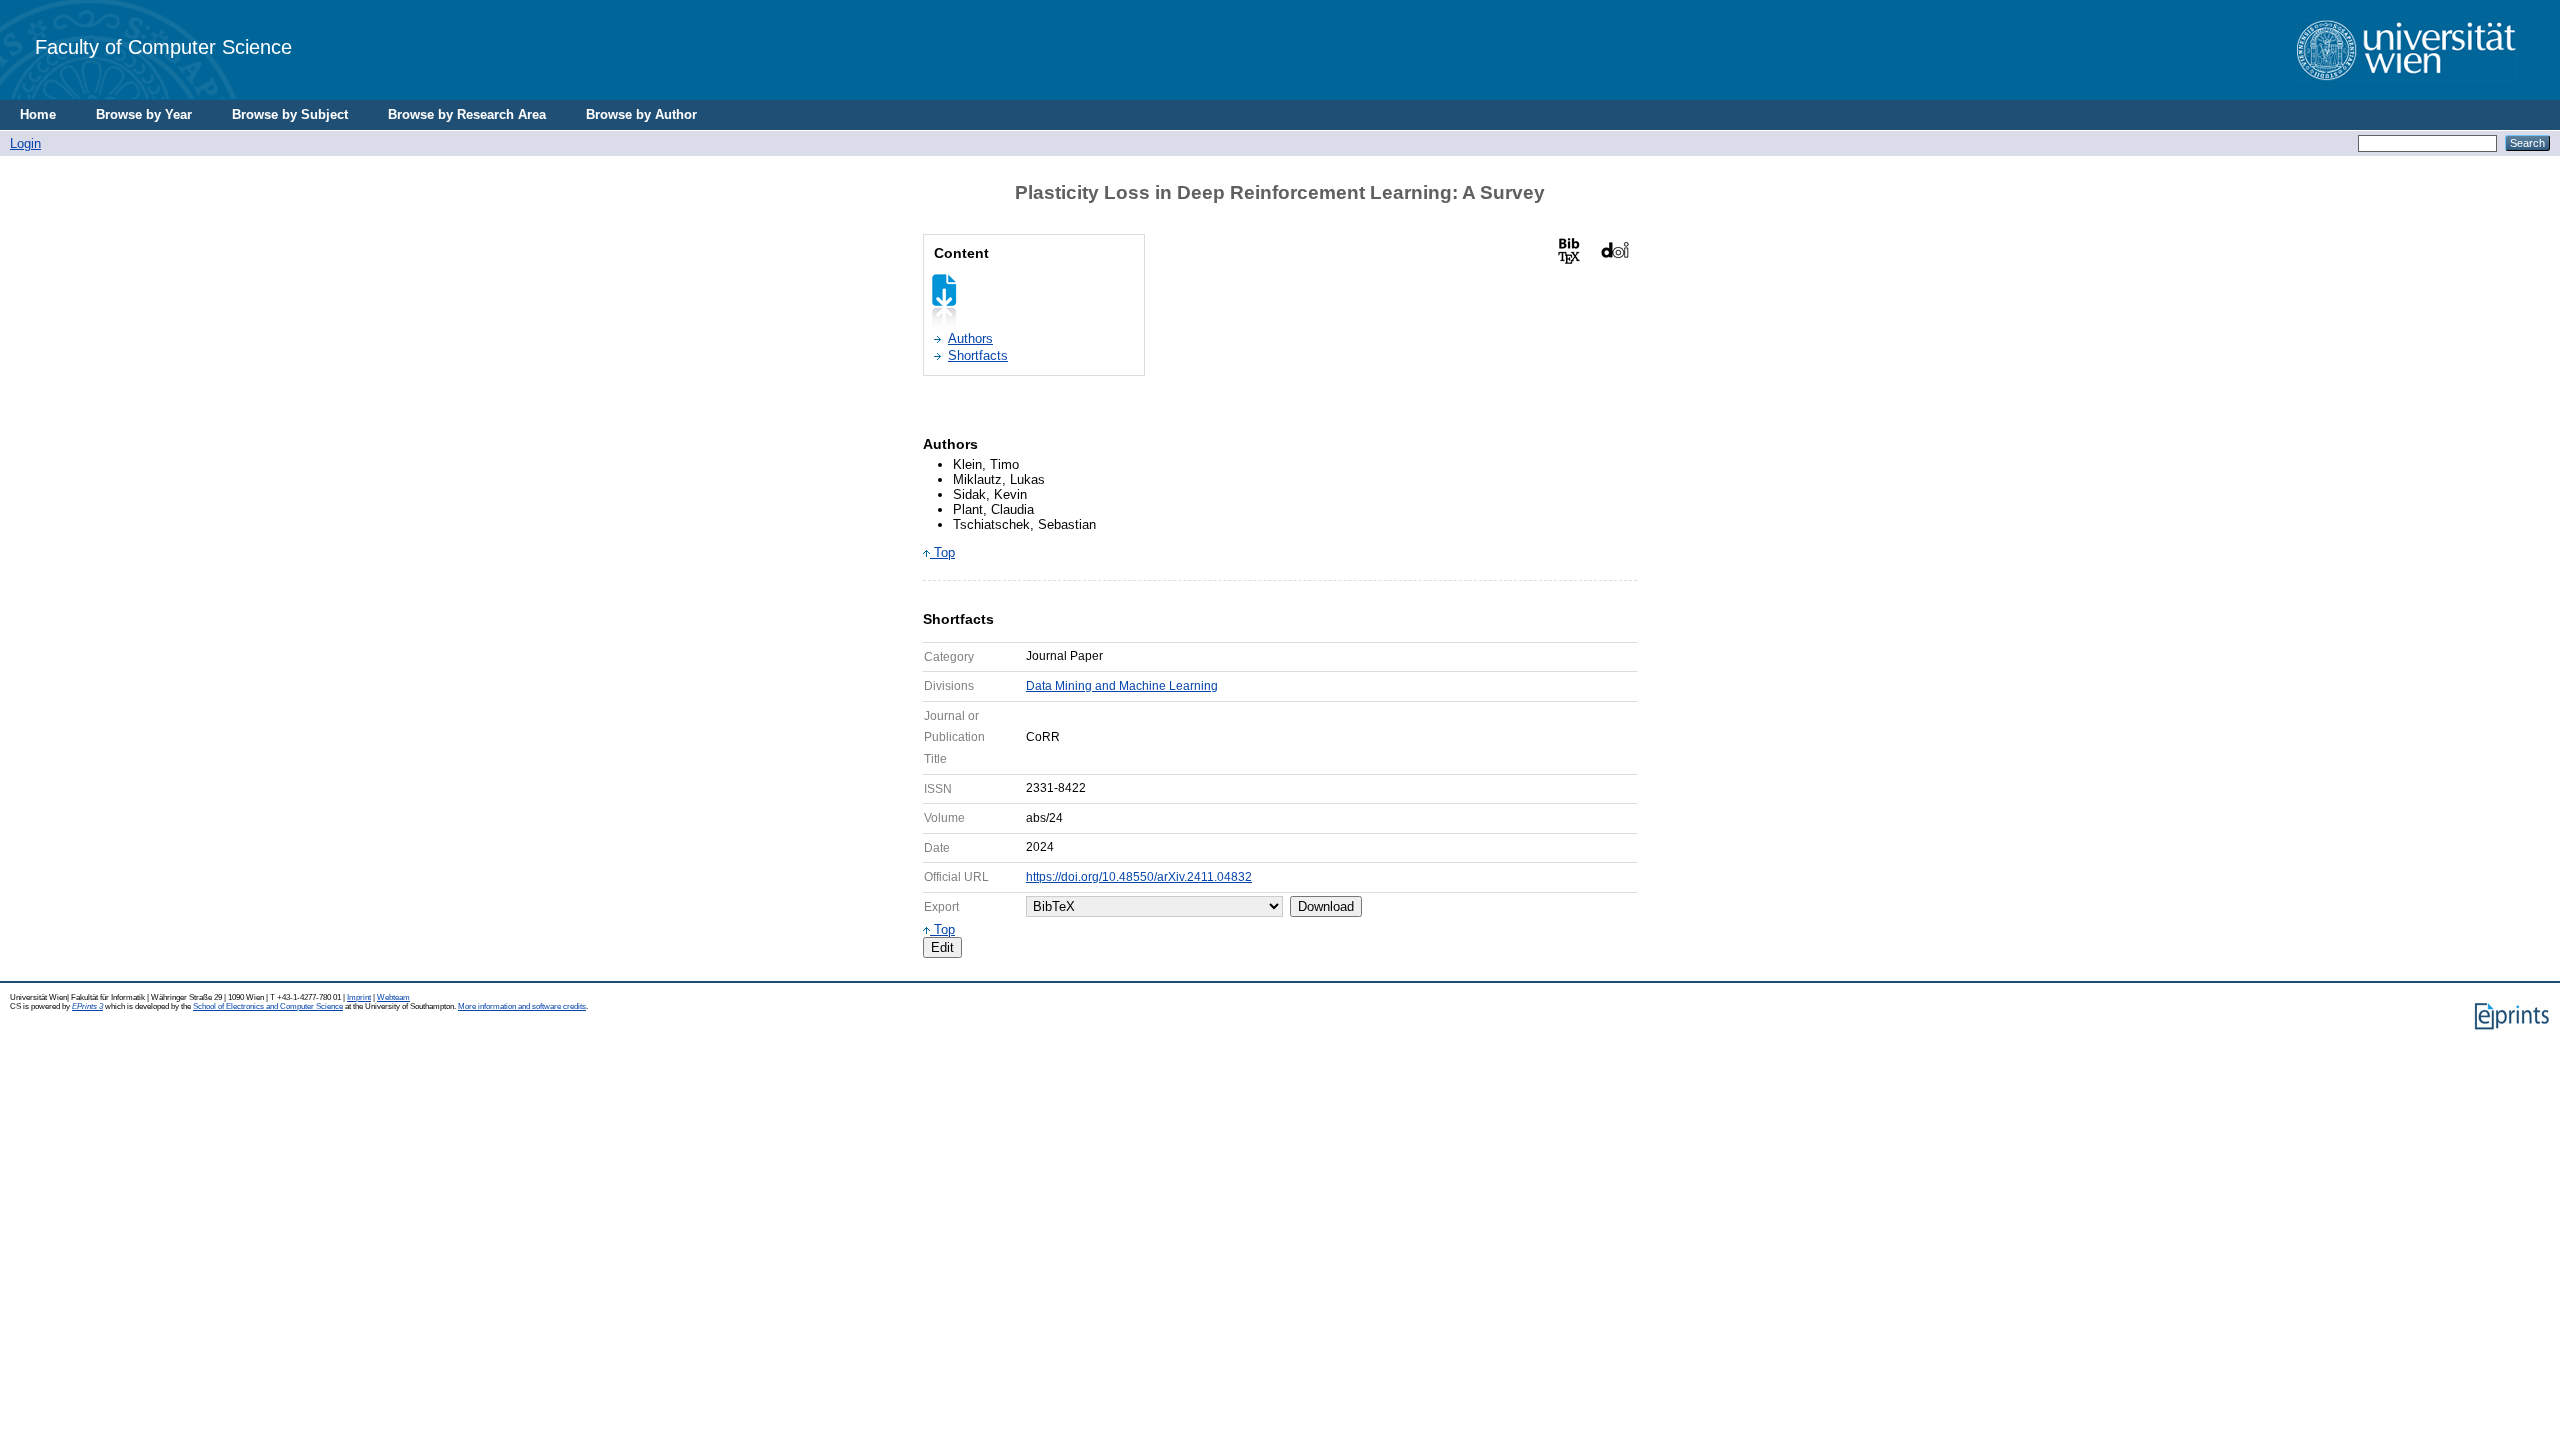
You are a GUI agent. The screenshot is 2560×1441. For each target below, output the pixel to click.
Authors (970, 338)
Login (25, 143)
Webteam (393, 997)
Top (942, 552)
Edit (942, 947)
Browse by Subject (290, 114)
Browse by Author (641, 114)
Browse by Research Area (467, 114)
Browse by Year (144, 114)
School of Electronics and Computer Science (268, 1006)
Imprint (359, 997)
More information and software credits (522, 1006)
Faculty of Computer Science (163, 46)
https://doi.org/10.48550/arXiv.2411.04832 (1139, 877)
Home (38, 114)
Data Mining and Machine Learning (1122, 686)
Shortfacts (978, 355)
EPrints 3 (87, 1006)
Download (1326, 906)
